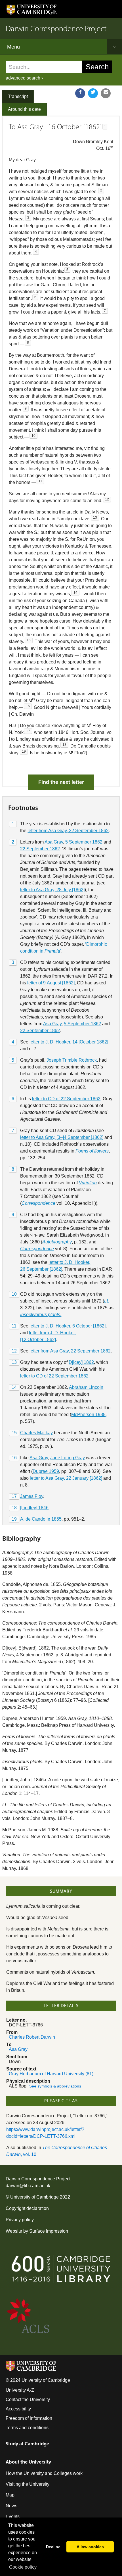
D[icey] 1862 (81, 1362)
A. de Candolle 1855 (41, 1519)
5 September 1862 (84, 842)
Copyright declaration (27, 2208)
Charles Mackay (36, 1433)
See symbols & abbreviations (55, 2086)
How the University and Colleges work (44, 2473)
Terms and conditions (27, 2428)
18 (14, 1508)
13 (14, 1362)
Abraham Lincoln (86, 1387)
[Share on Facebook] (80, 93)
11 (14, 1326)
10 (14, 1294)
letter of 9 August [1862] (51, 983)
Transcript (18, 96)
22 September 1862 (40, 849)
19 (14, 1519)
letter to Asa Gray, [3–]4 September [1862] (62, 1137)
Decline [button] (53, 2547)
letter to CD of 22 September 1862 (66, 1099)
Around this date (24, 109)
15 (14, 1433)
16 (14, 1458)
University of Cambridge (34, 2197)
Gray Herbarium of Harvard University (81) (51, 2074)
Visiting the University (28, 2484)
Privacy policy (20, 2220)
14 (14, 1387)
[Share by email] (106, 93)
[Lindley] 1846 (34, 1508)
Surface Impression (49, 2231)
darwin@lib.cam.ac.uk (28, 2186)
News (11, 2506)
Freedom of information (29, 2418)
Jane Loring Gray (68, 1458)
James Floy (32, 1496)
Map (10, 2495)
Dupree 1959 (46, 1471)
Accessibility (18, 2409)
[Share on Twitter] (93, 93)
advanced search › (24, 78)
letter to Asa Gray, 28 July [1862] (52, 890)
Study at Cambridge (27, 2444)
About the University (28, 2462)
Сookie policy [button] (23, 2567)
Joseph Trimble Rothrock (72, 1060)
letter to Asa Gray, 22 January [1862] (66, 1478)
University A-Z (20, 2390)
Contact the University (28, 2399)
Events (13, 2516)
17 (14, 1496)
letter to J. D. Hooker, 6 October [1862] (68, 1326)
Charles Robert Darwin (32, 2037)
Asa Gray (54, 842)
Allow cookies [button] (90, 2547)
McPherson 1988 (88, 1415)
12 (14, 1351)
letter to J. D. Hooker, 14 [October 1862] (69, 1042)
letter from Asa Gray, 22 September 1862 (68, 831)
